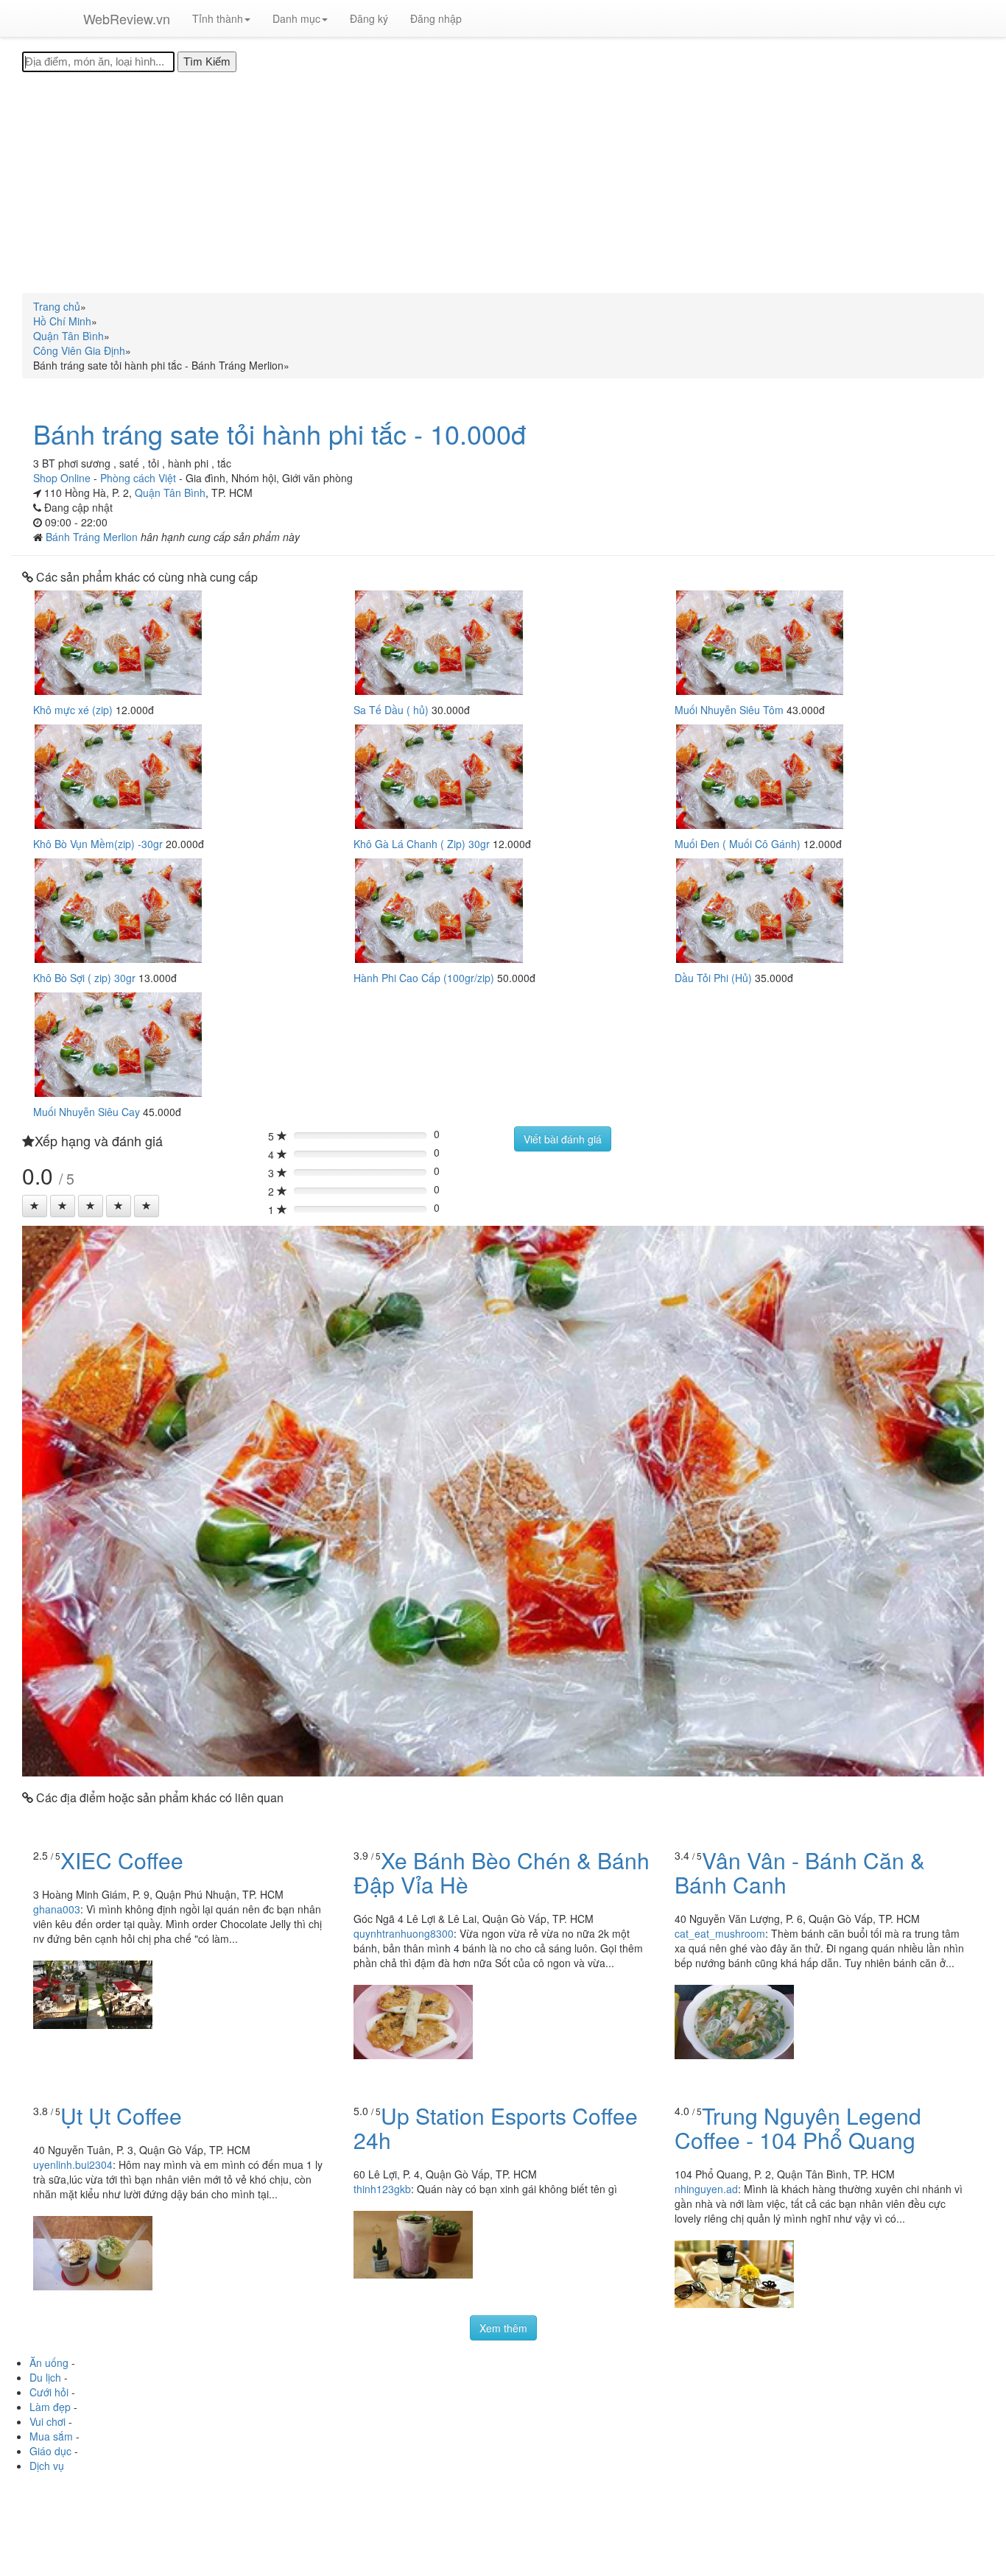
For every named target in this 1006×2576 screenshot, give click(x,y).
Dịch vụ (47, 2466)
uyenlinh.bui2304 (73, 2164)
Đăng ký (369, 18)
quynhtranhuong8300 (404, 1933)
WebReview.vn (127, 18)
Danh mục (296, 18)
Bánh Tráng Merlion (93, 537)
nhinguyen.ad (706, 2189)
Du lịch (45, 2377)
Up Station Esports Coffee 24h (496, 2128)
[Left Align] (35, 1206)
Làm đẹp (50, 2407)
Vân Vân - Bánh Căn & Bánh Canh (800, 1872)
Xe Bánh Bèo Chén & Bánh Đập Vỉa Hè (502, 1872)
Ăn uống (49, 2362)
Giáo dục (50, 2451)
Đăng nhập (436, 18)
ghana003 (57, 1909)
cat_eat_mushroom (720, 1933)
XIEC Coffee (122, 1860)
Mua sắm (51, 2436)
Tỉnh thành (218, 18)
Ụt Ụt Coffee (121, 2116)
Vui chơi (48, 2421)
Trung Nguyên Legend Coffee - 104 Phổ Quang (798, 2128)
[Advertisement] (503, 183)
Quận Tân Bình (170, 493)
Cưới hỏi (49, 2392)
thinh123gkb (382, 2189)
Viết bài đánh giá (563, 1139)
